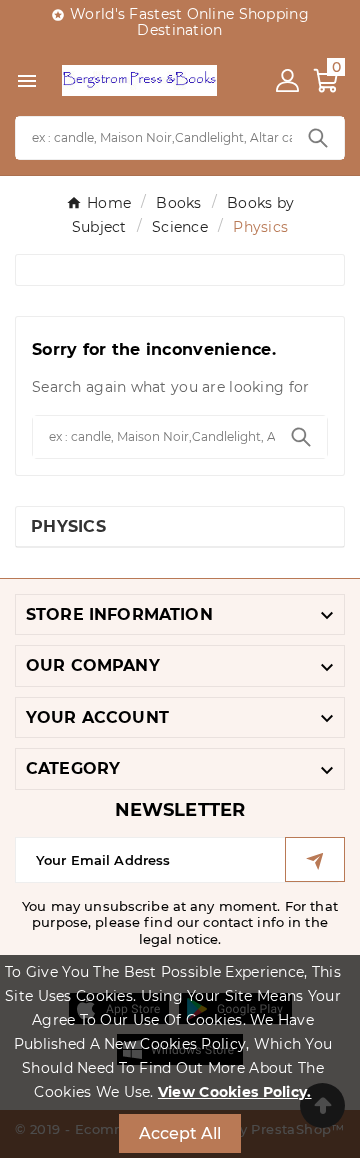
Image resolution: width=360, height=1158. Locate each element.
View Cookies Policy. (235, 1092)
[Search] (318, 138)
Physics (68, 526)
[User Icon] (287, 80)
